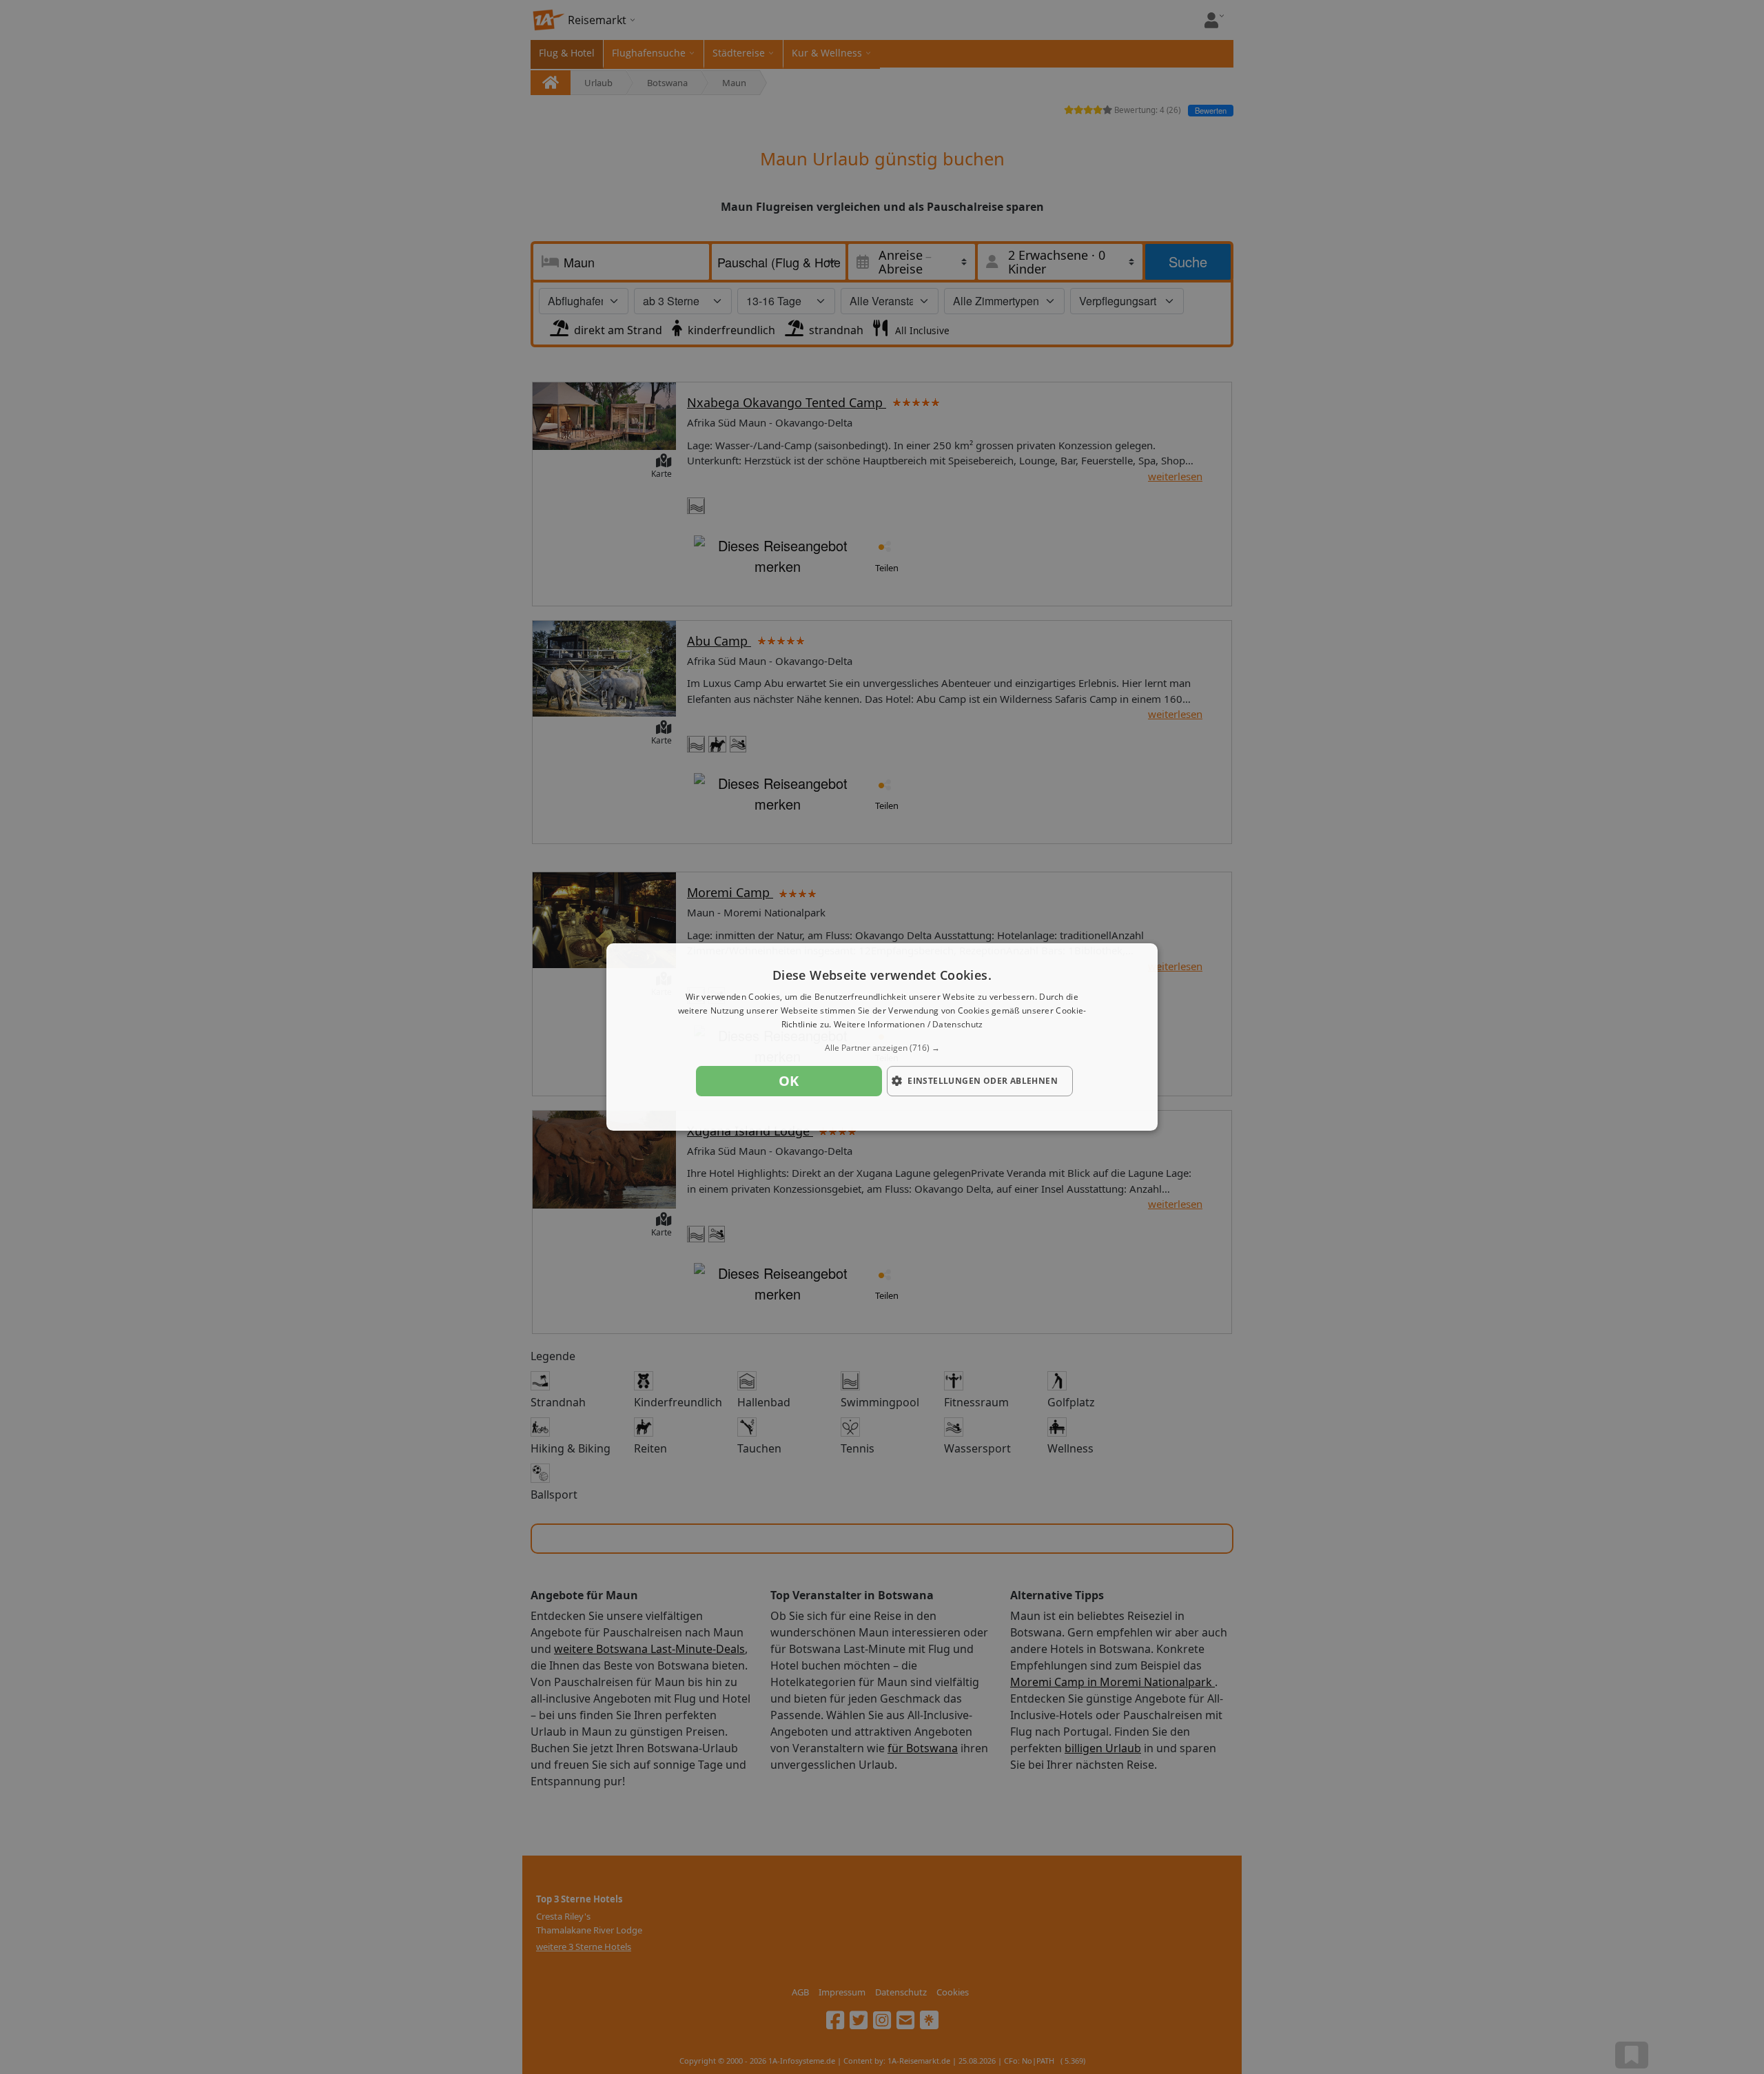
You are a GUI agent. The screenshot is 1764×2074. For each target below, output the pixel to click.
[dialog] (882, 1037)
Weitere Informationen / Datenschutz (909, 1024)
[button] (882, 1048)
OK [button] (789, 1081)
